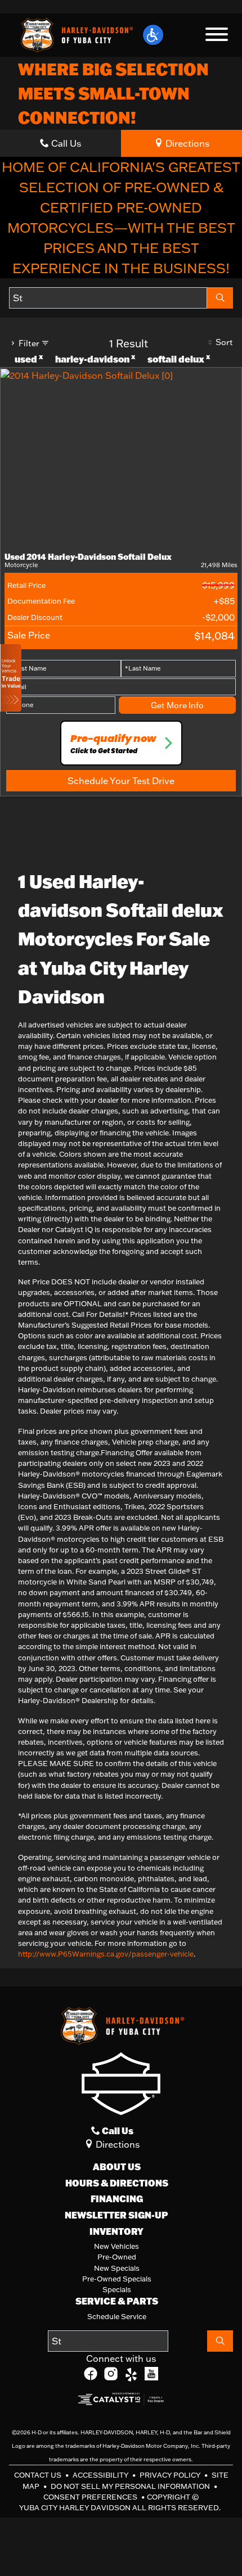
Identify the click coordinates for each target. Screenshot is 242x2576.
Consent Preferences (90, 2497)
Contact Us (39, 2475)
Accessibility (101, 2475)
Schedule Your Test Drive (121, 781)
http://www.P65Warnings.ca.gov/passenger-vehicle (106, 1954)
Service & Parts (117, 2301)
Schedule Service (117, 2316)
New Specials (117, 2268)
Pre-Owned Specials (117, 2279)
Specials (117, 2289)
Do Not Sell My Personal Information (131, 2486)
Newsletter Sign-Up (116, 2215)
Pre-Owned (117, 2257)
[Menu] (217, 36)
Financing (117, 2199)
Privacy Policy (171, 2475)
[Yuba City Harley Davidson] (75, 34)
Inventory (116, 2231)
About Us (117, 2167)
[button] (153, 35)
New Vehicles (116, 2246)
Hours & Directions (117, 2183)
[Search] (220, 298)
